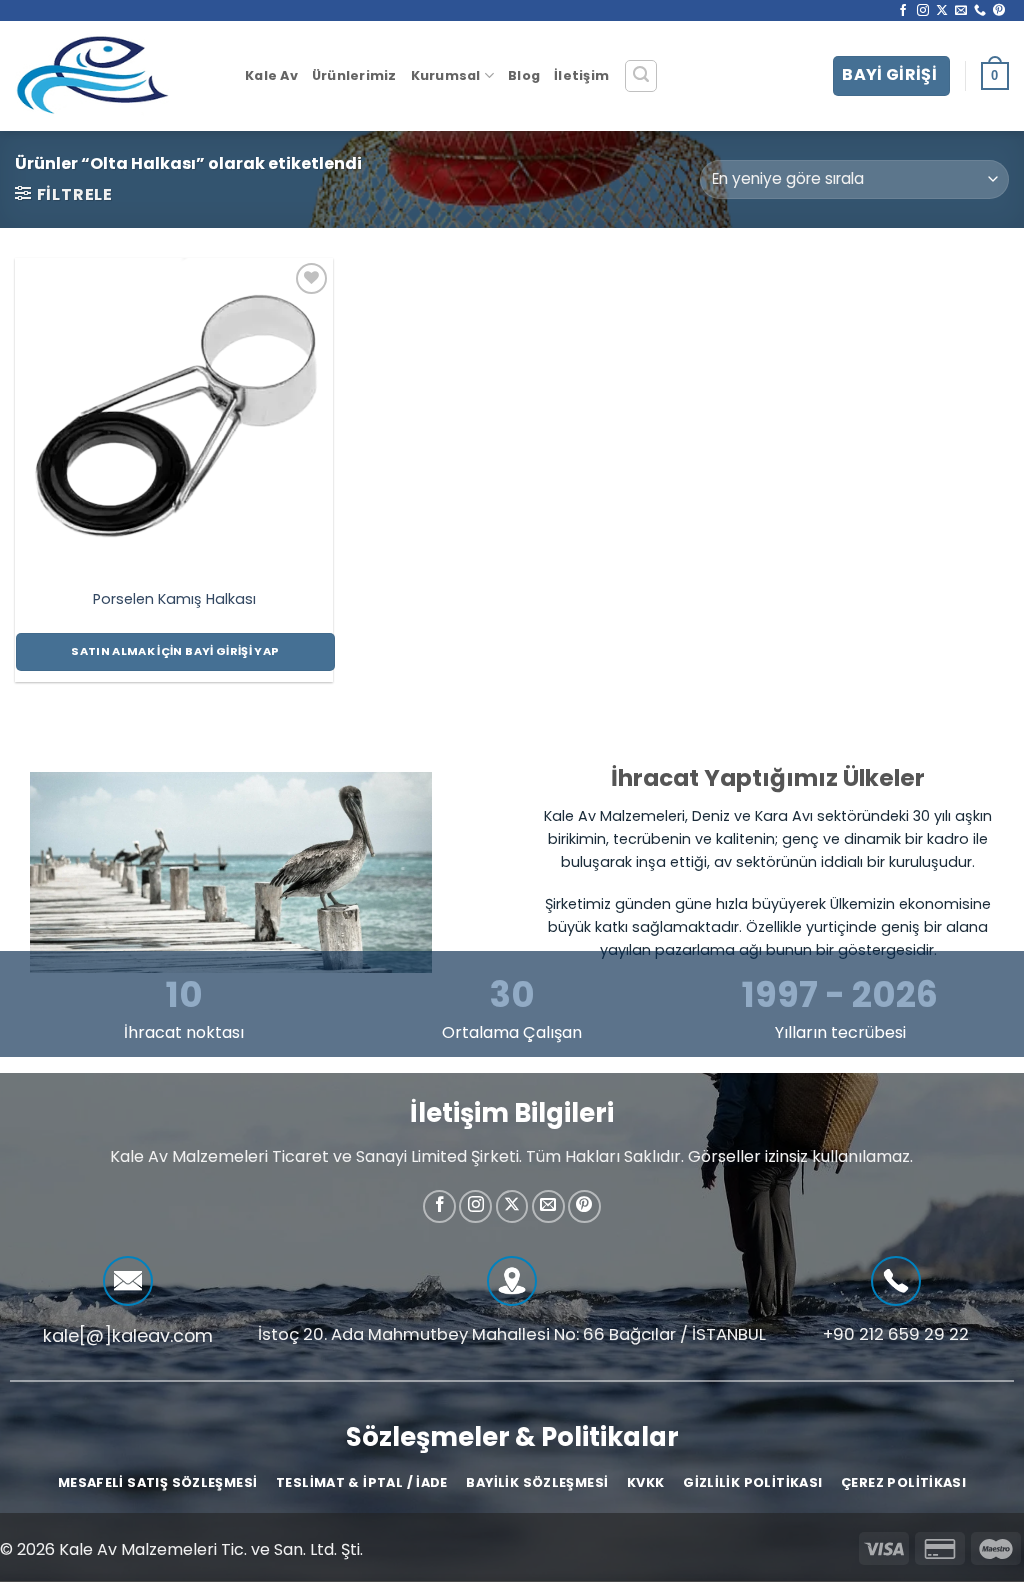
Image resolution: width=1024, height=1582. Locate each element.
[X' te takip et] (942, 11)
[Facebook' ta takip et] (903, 11)
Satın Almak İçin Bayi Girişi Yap (175, 651)
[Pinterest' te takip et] (999, 11)
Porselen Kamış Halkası (174, 599)
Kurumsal (446, 75)
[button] (641, 76)
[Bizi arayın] (980, 11)
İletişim (581, 75)
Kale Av (271, 75)
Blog (524, 75)
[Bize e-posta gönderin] (961, 11)
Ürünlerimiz (354, 75)
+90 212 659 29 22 (896, 1334)
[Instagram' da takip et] (923, 11)
